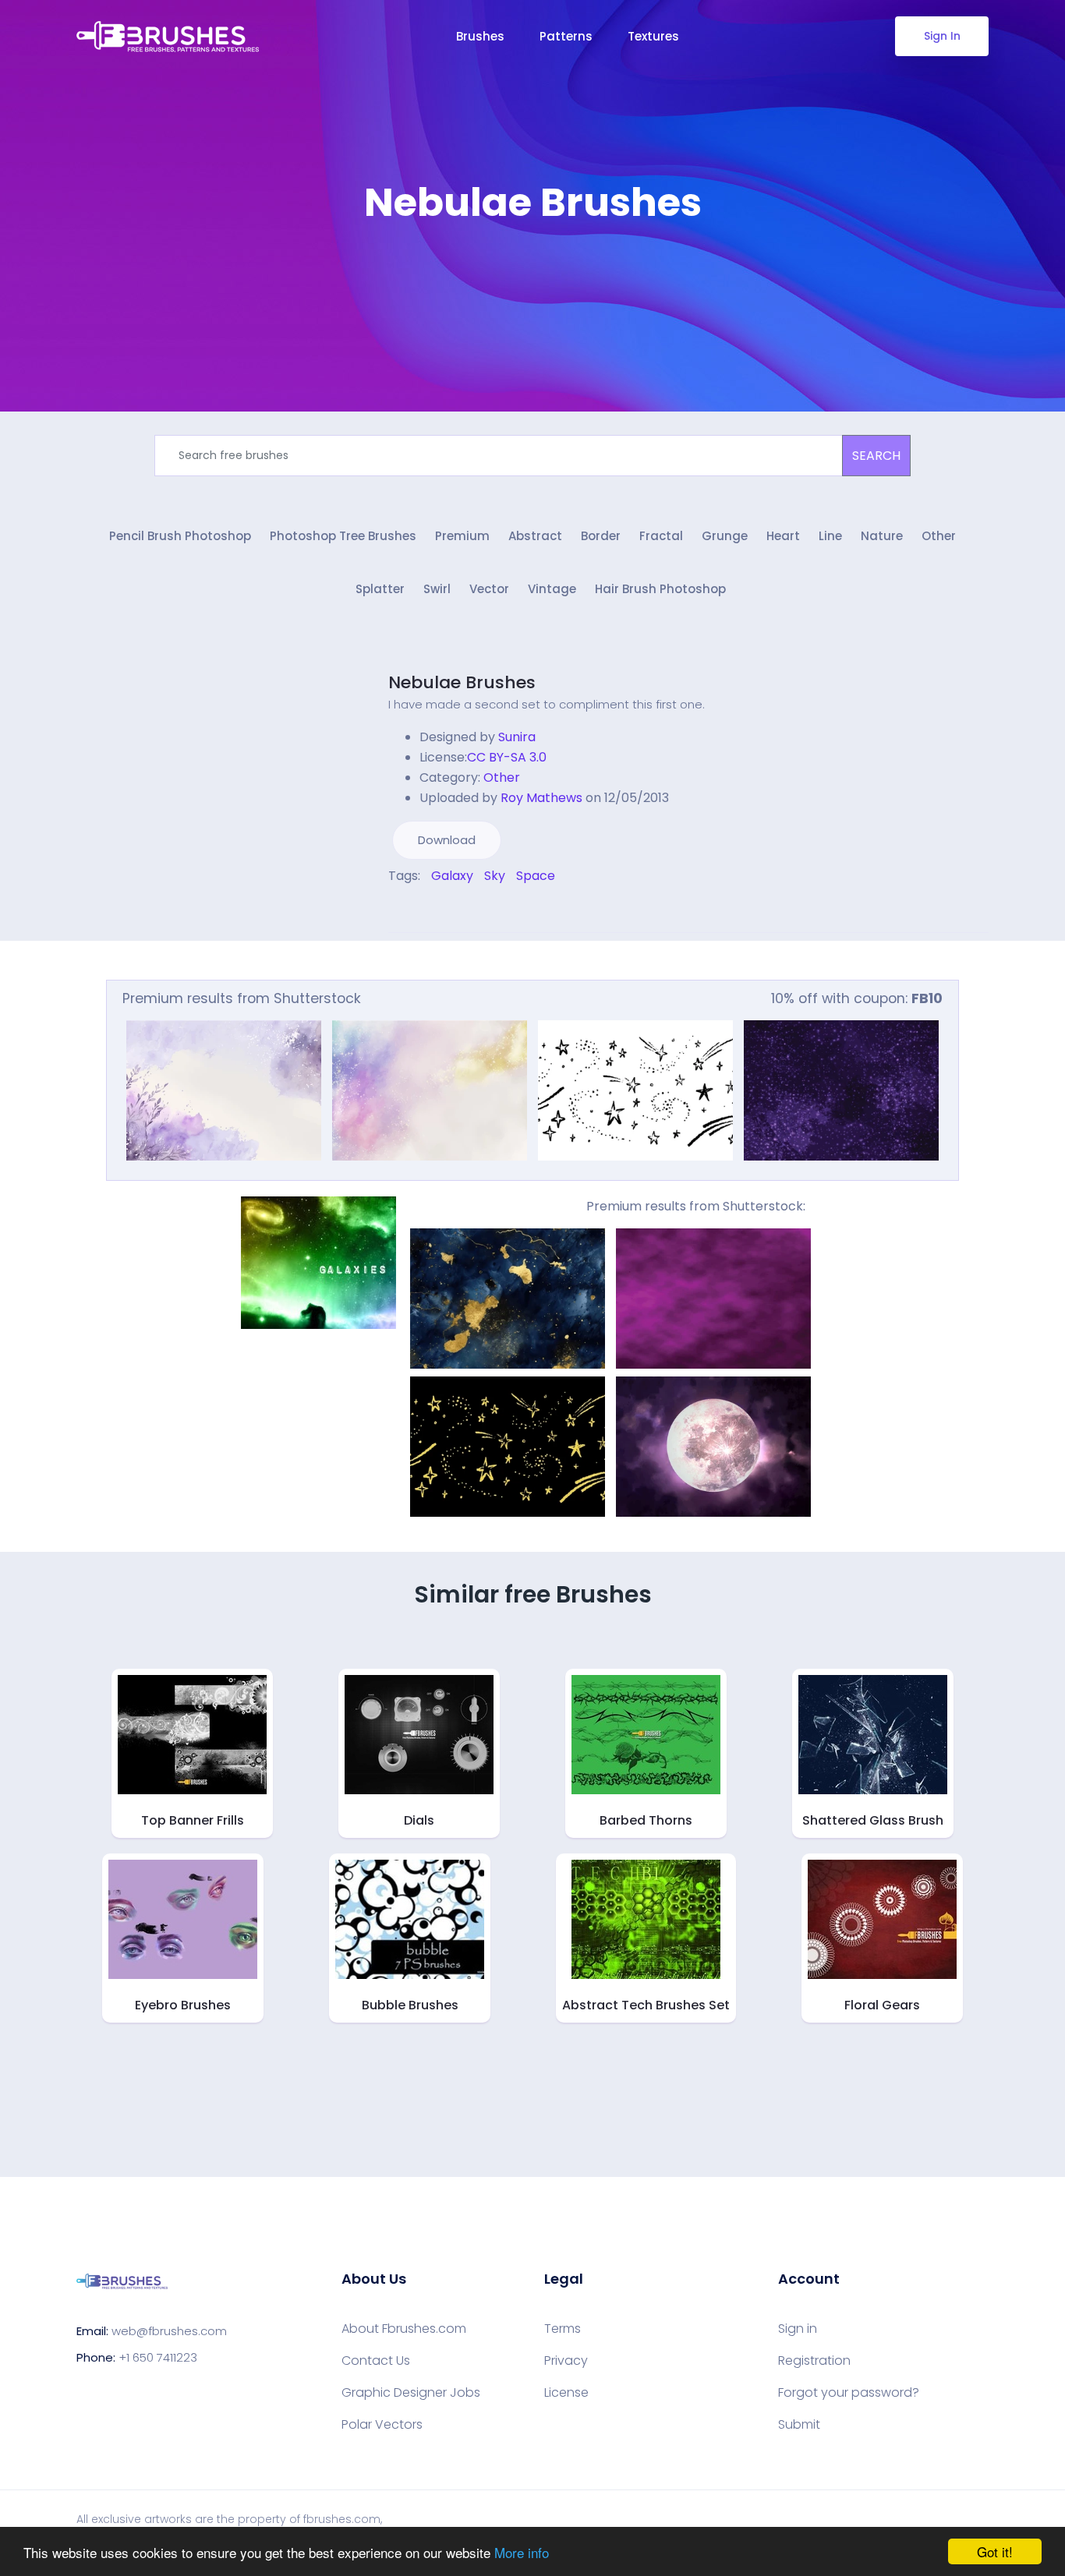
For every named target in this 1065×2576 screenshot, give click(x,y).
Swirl (437, 589)
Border (601, 536)
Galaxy (452, 876)
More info (522, 2552)
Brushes (480, 36)
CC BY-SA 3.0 (507, 757)
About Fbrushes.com (404, 2329)
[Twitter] (403, 909)
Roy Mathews (541, 798)
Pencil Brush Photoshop (180, 536)
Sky (495, 876)
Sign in (798, 2329)
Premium (462, 536)
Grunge (725, 536)
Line (830, 536)
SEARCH (876, 456)
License (566, 2393)
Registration (814, 2361)
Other (939, 536)
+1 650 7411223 (158, 2357)
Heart (783, 536)
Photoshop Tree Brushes (343, 536)
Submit (799, 2425)
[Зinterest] (414, 909)
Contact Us (376, 2361)
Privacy (566, 2361)
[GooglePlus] (425, 909)
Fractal (661, 536)
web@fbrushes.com (169, 2331)
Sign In (942, 36)
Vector (489, 589)
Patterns (566, 36)
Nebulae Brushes (462, 682)
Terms (563, 2329)
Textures (653, 36)
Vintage (552, 589)
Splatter (380, 589)
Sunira (517, 737)
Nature (882, 536)
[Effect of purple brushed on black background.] (713, 1299)
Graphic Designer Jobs (411, 2393)
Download (447, 840)
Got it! (995, 2551)
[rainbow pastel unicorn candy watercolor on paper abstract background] (224, 1090)
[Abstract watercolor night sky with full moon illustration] (713, 1447)
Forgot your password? (849, 2393)
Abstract (535, 536)
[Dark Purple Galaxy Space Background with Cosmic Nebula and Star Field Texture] (841, 1090)
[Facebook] (392, 909)
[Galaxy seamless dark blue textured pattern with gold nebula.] (508, 1299)
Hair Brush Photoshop (660, 589)
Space (536, 876)
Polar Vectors (382, 2425)
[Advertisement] (532, 273)
